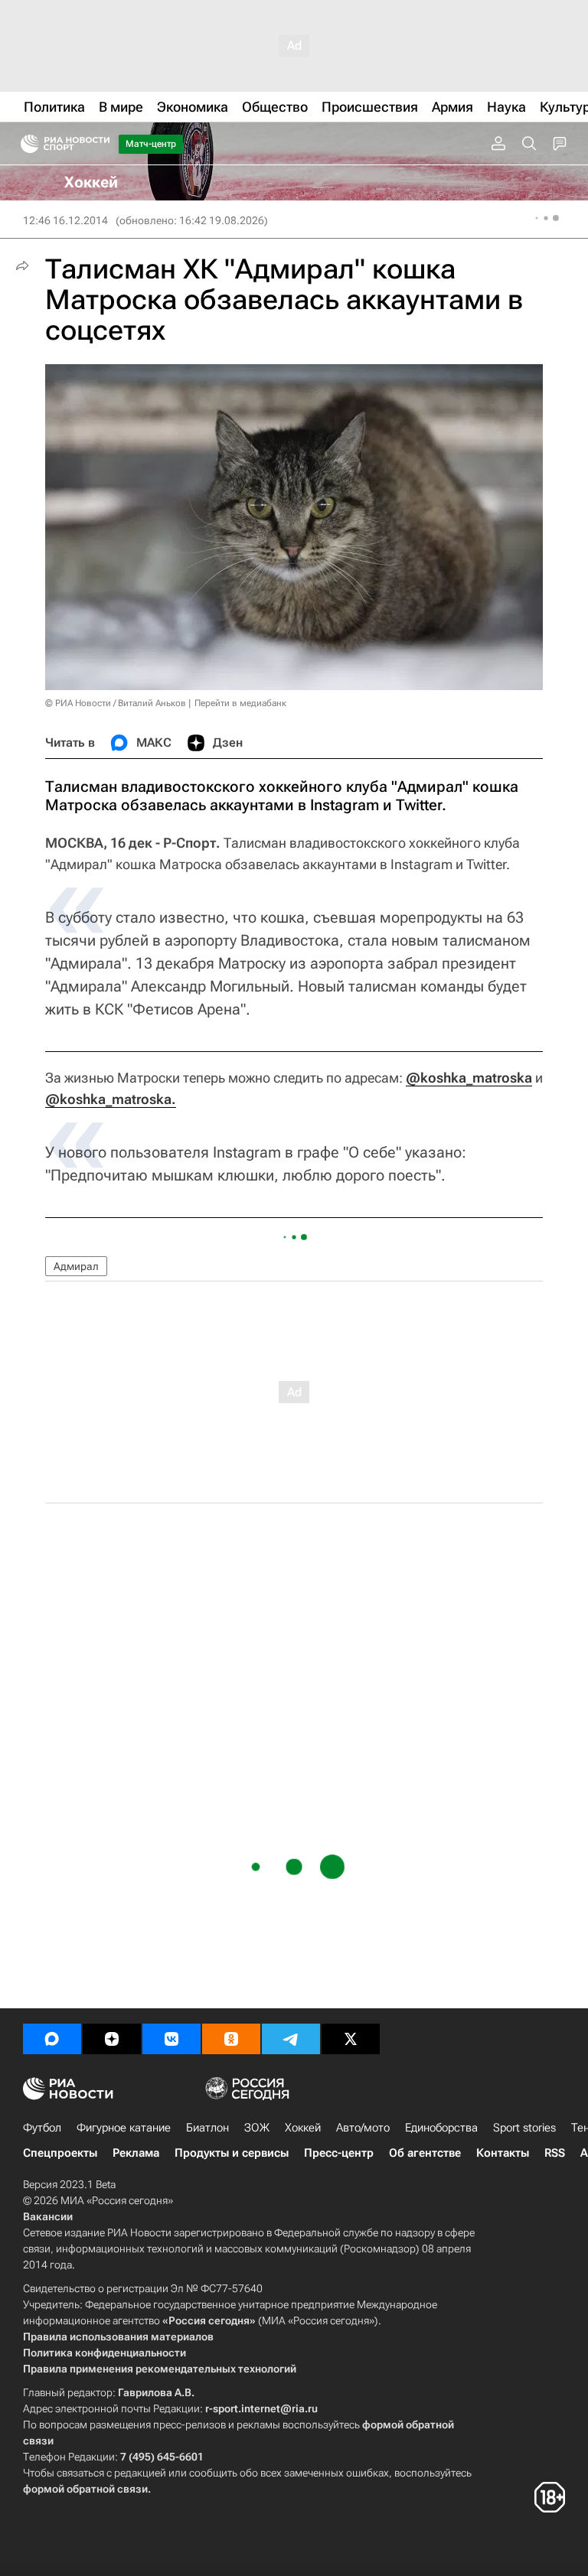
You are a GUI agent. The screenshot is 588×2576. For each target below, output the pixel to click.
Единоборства (441, 2128)
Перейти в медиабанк (240, 703)
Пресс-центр (339, 2153)
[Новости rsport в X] (351, 2039)
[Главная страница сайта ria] (25, 144)
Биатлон (207, 2128)
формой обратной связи (85, 2489)
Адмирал (76, 1266)
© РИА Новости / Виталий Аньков (116, 703)
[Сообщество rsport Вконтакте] (171, 2039)
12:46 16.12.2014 (65, 220)
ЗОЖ (257, 2128)
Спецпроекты (60, 2153)
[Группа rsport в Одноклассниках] (231, 2039)
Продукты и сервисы (232, 2153)
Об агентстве (425, 2153)
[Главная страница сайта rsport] (100, 144)
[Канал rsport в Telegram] (291, 2039)
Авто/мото (363, 2128)
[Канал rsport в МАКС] (52, 2039)
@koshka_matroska (469, 1078)
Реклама (136, 2153)
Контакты (503, 2153)
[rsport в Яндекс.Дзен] (112, 2039)
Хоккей (303, 2128)
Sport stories (524, 2128)
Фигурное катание (124, 2128)
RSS (555, 2153)
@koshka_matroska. (111, 1099)
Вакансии (48, 2216)
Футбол (42, 2128)
